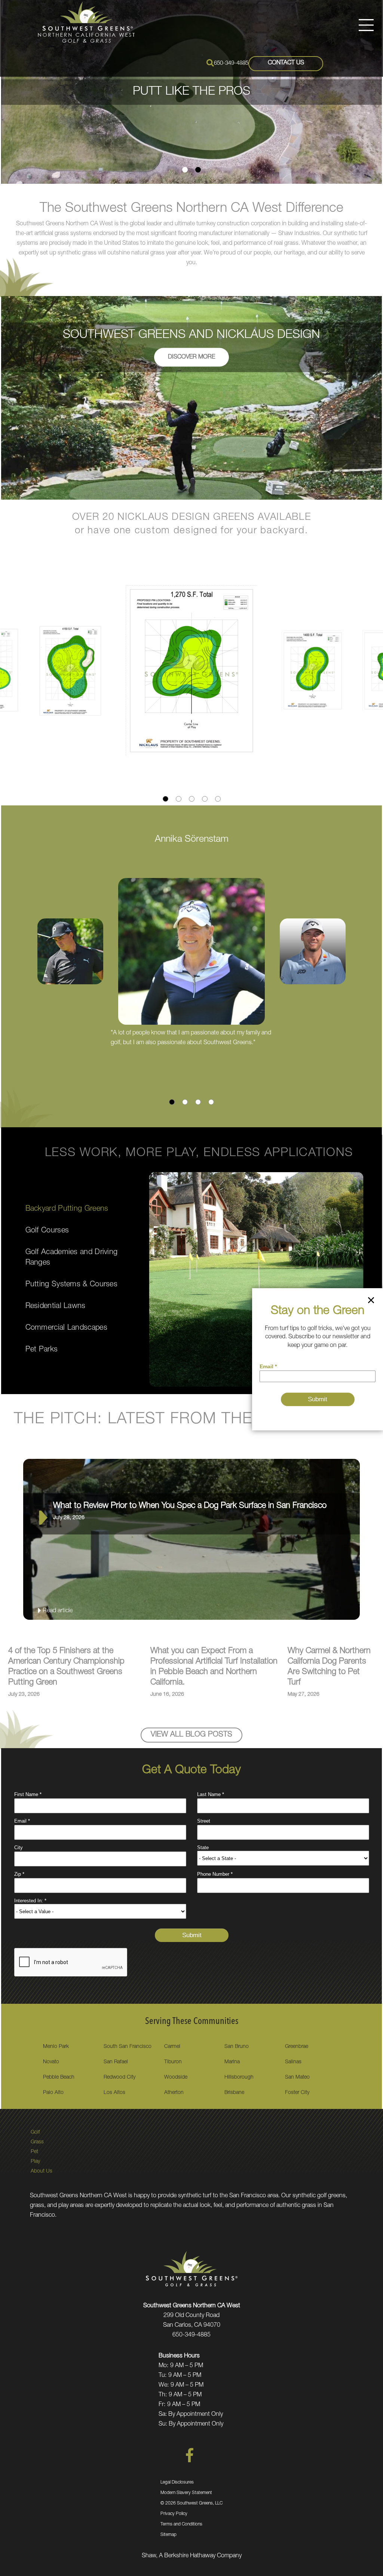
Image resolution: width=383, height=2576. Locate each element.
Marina (232, 2062)
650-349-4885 (231, 63)
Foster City (297, 2093)
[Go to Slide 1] (185, 170)
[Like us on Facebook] (190, 2461)
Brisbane (234, 2093)
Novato (51, 2062)
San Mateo (297, 2077)
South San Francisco (128, 2047)
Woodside (176, 2077)
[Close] (371, 1302)
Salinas (293, 2062)
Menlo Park (56, 2047)
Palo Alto (53, 2093)
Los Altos (114, 2093)
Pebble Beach (59, 2077)
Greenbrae (297, 2047)
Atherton (174, 2093)
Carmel (172, 2047)
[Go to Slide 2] (198, 170)
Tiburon (173, 2062)
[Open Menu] (366, 25)
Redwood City (120, 2077)
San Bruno (237, 2047)
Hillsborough (239, 2077)
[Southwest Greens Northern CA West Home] (86, 23)
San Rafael (116, 2062)
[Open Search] (210, 63)
